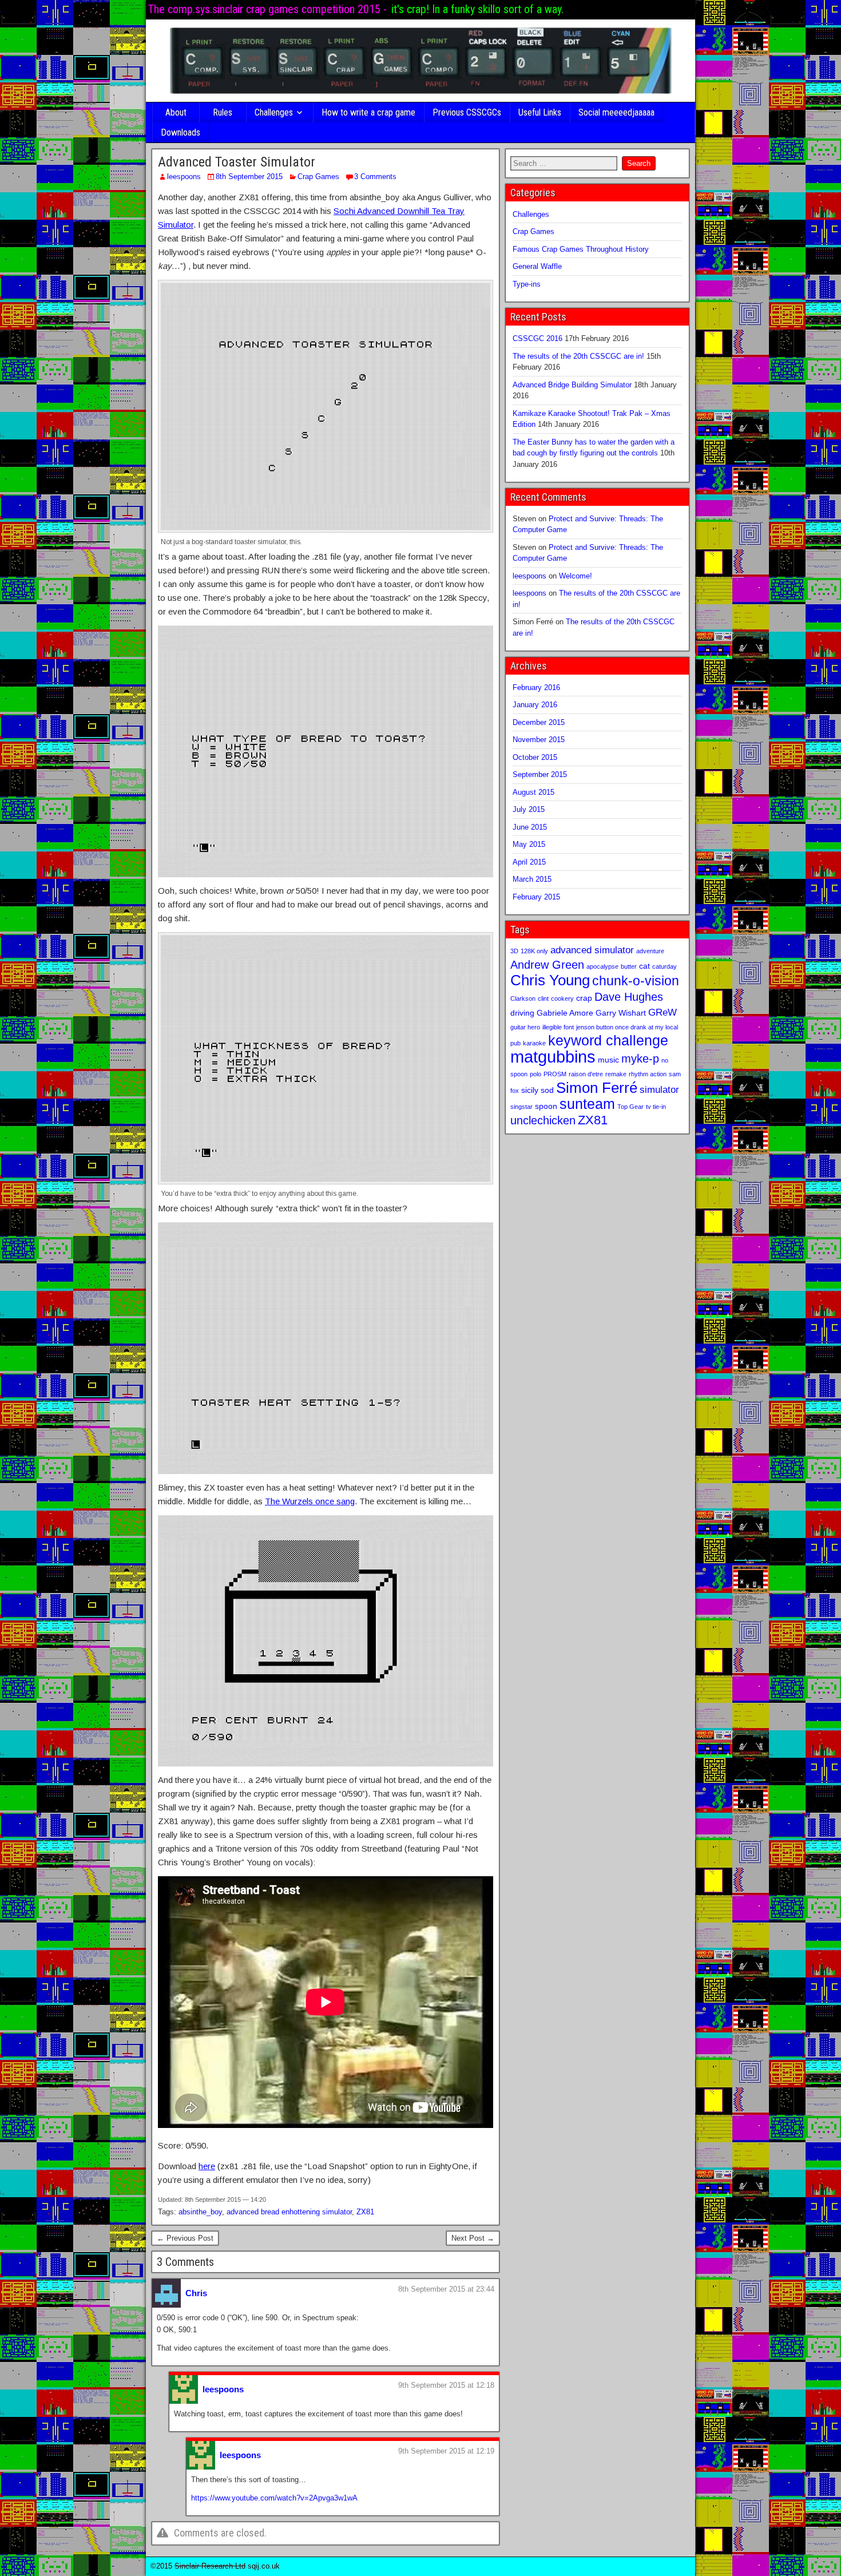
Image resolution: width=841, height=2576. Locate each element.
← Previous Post (185, 2238)
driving (522, 1013)
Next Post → (473, 2238)
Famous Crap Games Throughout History (581, 249)
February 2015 (536, 897)
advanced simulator (592, 950)
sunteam (587, 1104)
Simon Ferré (597, 1088)
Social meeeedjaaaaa (616, 112)
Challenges (274, 112)
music (608, 1060)
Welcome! (576, 576)
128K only (534, 951)
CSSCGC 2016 (537, 338)
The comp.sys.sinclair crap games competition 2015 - (267, 9)
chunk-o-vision (636, 981)
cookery (562, 998)
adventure (650, 951)
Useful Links (540, 112)
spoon (546, 1106)
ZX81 (365, 2212)
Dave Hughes (629, 997)
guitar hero (525, 1027)
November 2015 (539, 740)
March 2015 (532, 879)
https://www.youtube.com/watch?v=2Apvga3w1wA (274, 2498)
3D (514, 951)
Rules (223, 112)
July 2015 (529, 809)
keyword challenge (608, 1041)
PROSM (555, 1074)
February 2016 (536, 687)
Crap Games (318, 177)
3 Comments (375, 177)
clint (543, 998)
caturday (665, 966)
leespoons (184, 177)
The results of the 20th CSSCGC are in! (578, 356)
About (176, 112)
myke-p (640, 1059)
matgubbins (553, 1057)
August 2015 (533, 792)
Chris (196, 2293)
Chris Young (550, 980)
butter (629, 966)
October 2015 (535, 757)
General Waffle (537, 266)
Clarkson (523, 998)
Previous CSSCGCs (467, 112)
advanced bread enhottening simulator (289, 2212)
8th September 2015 (249, 177)
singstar (521, 1107)
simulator (659, 1089)
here (207, 2166)
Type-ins (527, 284)
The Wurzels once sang (310, 1501)
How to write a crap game (368, 112)
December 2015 (539, 722)
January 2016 (535, 705)
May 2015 (529, 844)
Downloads (181, 132)
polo (535, 1074)
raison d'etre (586, 1074)
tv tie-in (656, 1107)
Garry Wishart (621, 1013)
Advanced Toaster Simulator (237, 162)
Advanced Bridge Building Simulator (572, 385)
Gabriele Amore (565, 1013)
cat (644, 966)
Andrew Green (547, 965)
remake (616, 1074)
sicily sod (537, 1090)
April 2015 (529, 862)
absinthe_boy (200, 2212)
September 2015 (540, 774)
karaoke (534, 1043)
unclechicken (543, 1120)
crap (584, 998)
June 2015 (530, 827)
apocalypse (602, 966)
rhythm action (648, 1074)
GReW (663, 1012)
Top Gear (630, 1107)
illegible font (558, 1027)
